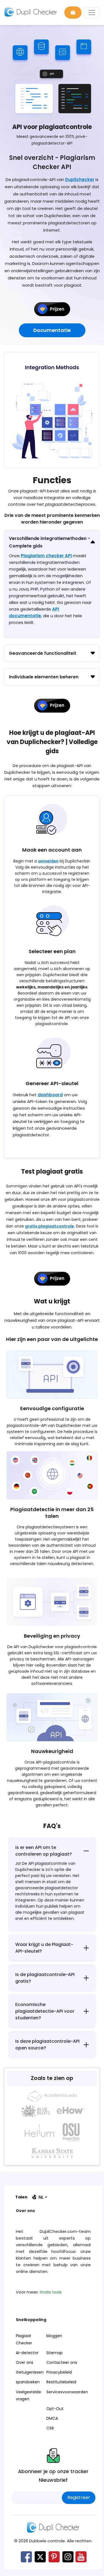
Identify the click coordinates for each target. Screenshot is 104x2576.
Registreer (79, 2497)
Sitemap (54, 2353)
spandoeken (28, 2382)
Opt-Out (55, 2409)
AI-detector (27, 2353)
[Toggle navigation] (92, 13)
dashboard (50, 1095)
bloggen (54, 2336)
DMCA (52, 2418)
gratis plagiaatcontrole (50, 1226)
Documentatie (52, 330)
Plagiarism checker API (46, 556)
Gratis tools (51, 2292)
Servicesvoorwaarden (67, 2392)
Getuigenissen (30, 2372)
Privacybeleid (59, 2372)
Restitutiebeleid (61, 2382)
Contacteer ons (62, 2362)
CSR (50, 2428)
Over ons (25, 2362)
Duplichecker (80, 179)
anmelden (48, 861)
